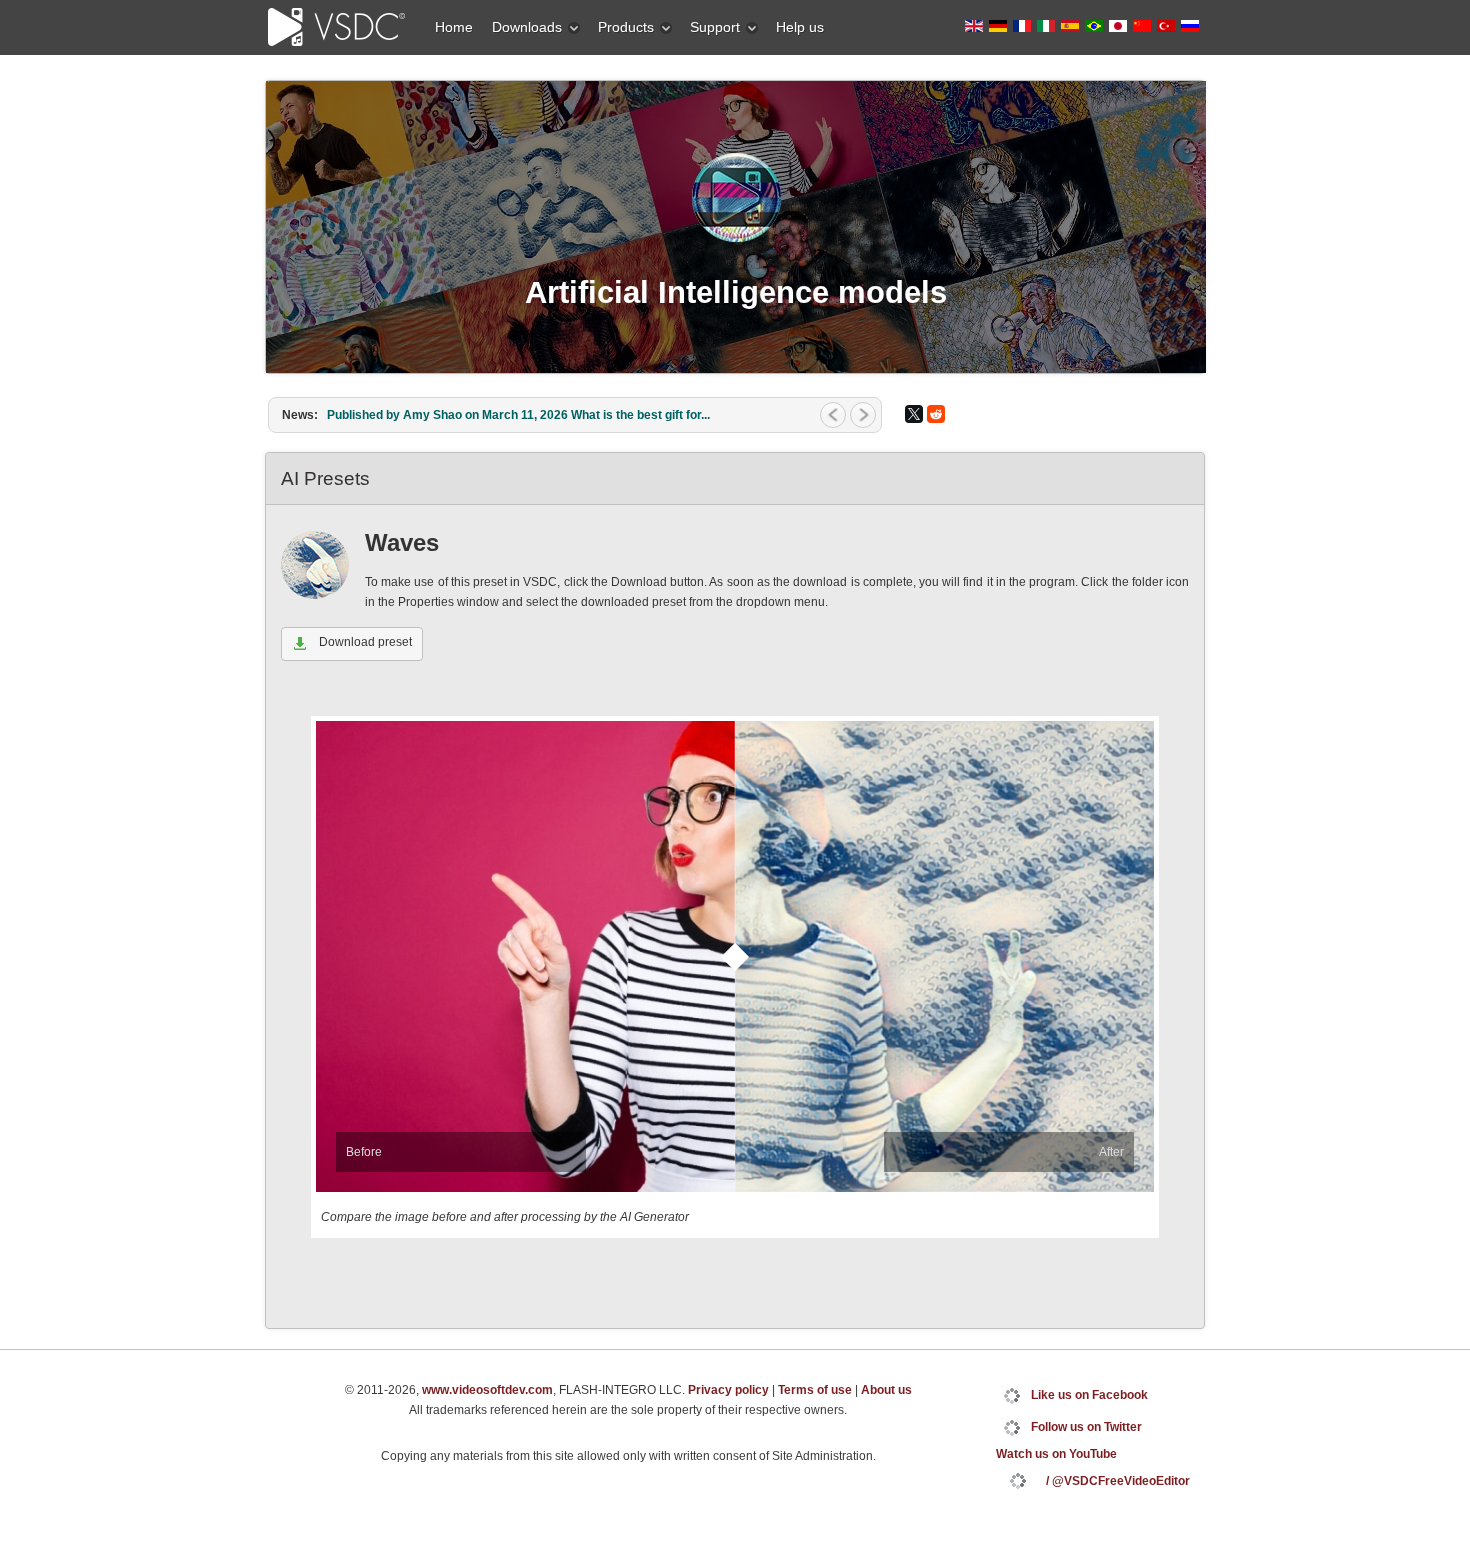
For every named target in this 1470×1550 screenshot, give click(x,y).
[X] (914, 414)
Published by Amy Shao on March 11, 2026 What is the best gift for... (518, 415)
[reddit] (936, 414)
